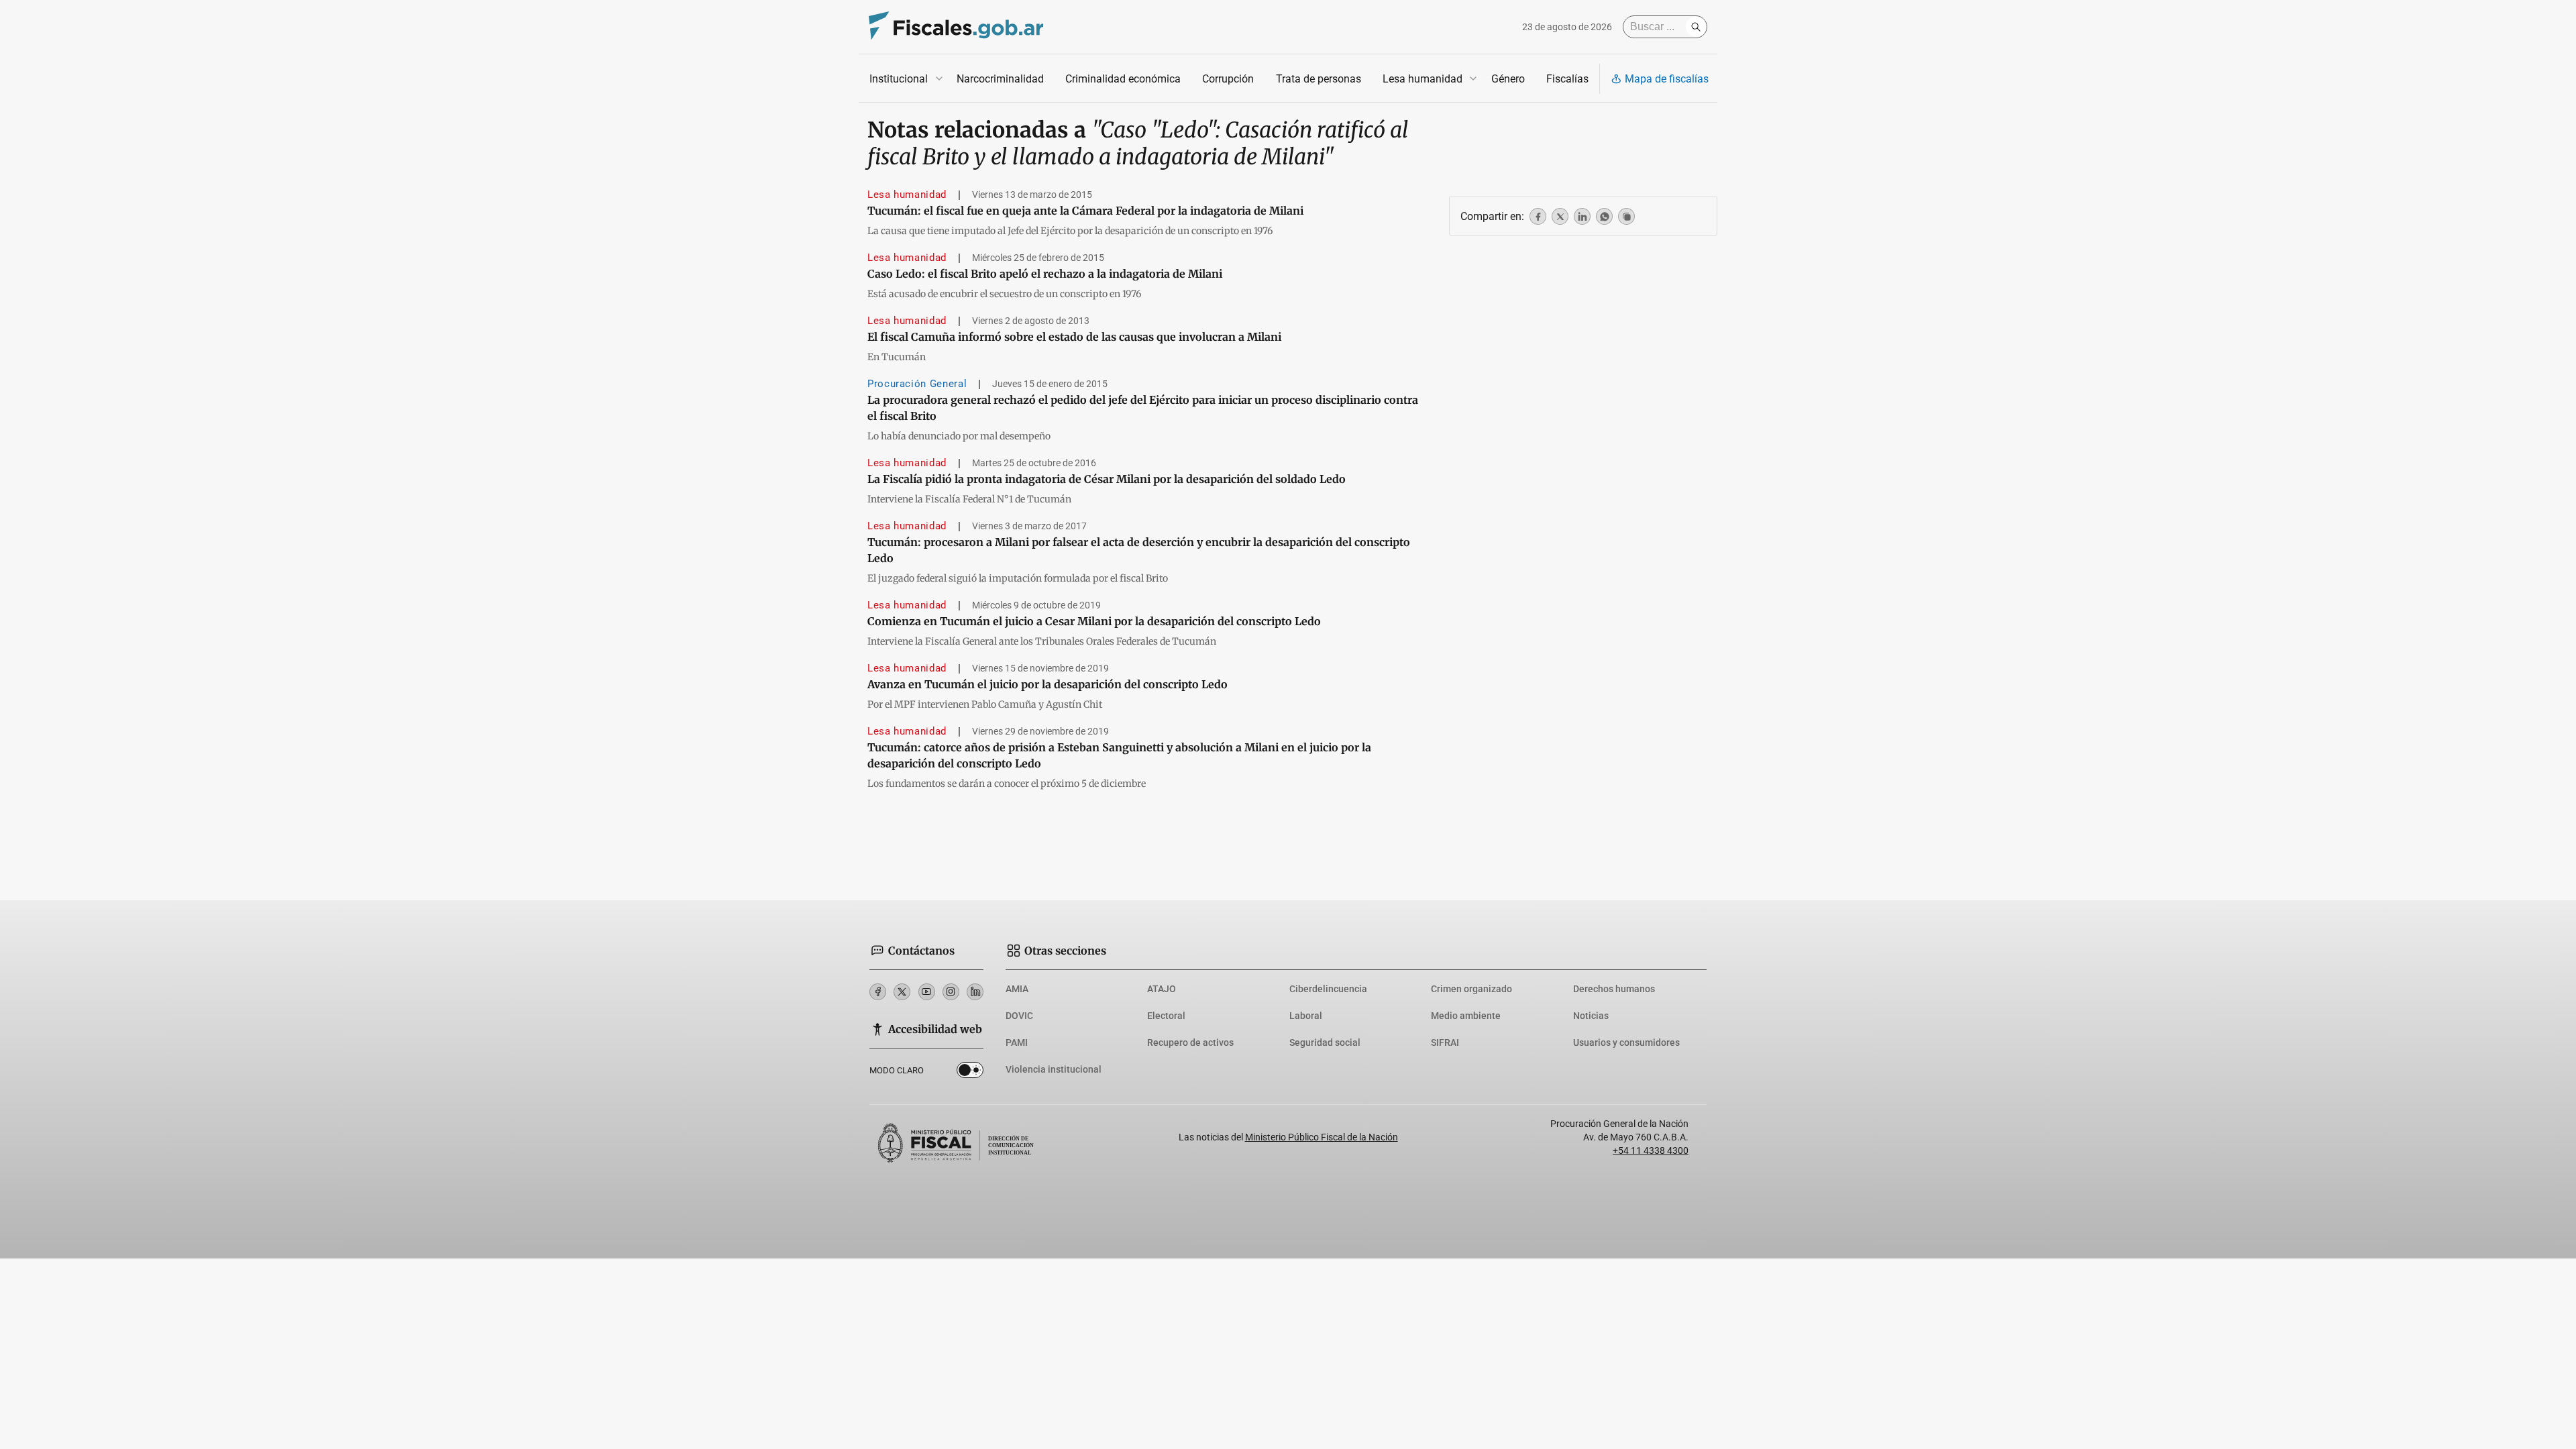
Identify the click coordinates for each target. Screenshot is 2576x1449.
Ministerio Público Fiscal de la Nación (1322, 1137)
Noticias (1591, 1016)
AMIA (1017, 989)
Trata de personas (1319, 79)
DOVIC (1019, 1016)
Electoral (1166, 1016)
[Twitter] (902, 992)
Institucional (899, 79)
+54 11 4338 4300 (1651, 1150)
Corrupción (1228, 79)
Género (1508, 79)
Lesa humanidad (1423, 79)
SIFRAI (1445, 1042)
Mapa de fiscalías (1667, 79)
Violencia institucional (1054, 1069)
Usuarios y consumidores (1626, 1042)
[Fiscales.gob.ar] (956, 27)
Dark (970, 1073)
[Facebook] (878, 992)
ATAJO (1162, 989)
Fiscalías (1567, 79)
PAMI (1017, 1042)
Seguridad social (1325, 1042)
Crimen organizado (1471, 989)
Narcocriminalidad (1000, 79)
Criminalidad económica (1123, 79)
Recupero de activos (1190, 1042)
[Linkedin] (975, 992)
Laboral (1306, 1016)
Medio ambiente (1466, 1016)
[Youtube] (927, 992)
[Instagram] (951, 992)
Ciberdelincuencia (1328, 989)
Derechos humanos (1614, 989)
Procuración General (917, 384)
